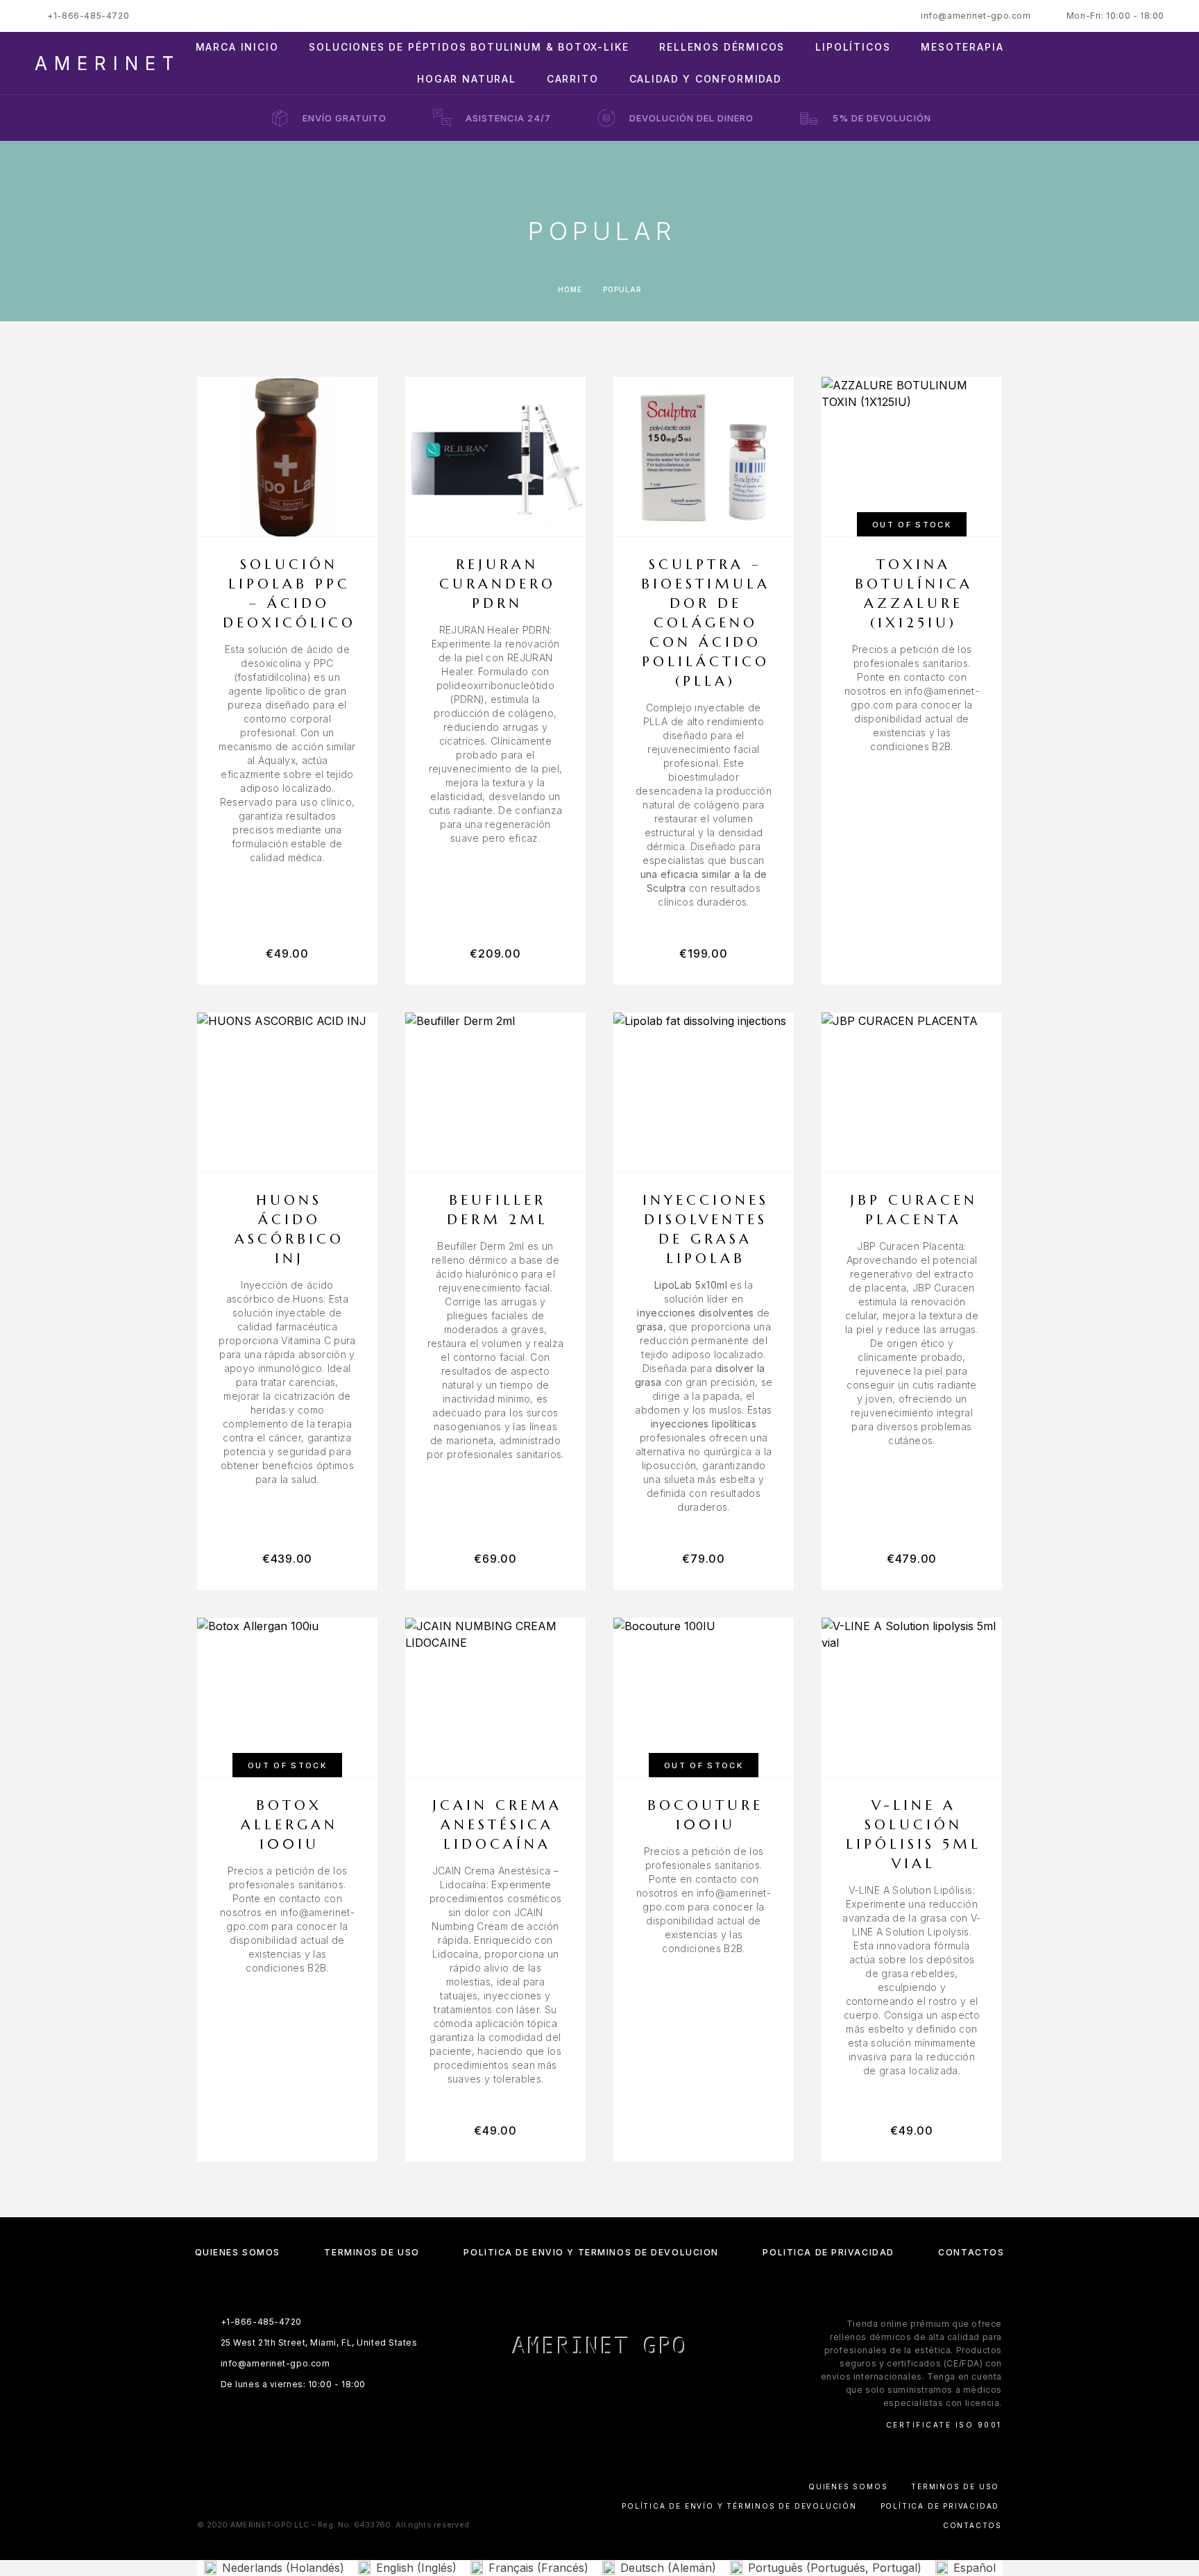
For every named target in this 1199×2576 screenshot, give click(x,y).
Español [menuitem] (975, 2568)
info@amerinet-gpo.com (976, 16)
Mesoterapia (962, 47)
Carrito (573, 79)
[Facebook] (559, 2390)
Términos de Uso (372, 2252)
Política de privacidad (828, 2252)
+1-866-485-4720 (88, 16)
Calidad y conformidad (706, 79)
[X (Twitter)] (613, 2390)
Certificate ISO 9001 (944, 2425)
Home (570, 289)
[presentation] (287, 754)
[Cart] (1159, 63)
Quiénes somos (238, 2252)
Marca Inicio (237, 47)
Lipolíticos (853, 47)
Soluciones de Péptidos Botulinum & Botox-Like (469, 47)
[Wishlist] (1128, 63)
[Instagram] (586, 2390)
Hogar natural (467, 79)
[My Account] (1097, 63)
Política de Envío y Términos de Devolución (591, 2252)
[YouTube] (640, 2390)
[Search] (1065, 63)
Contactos (971, 2252)
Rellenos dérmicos (722, 47)
